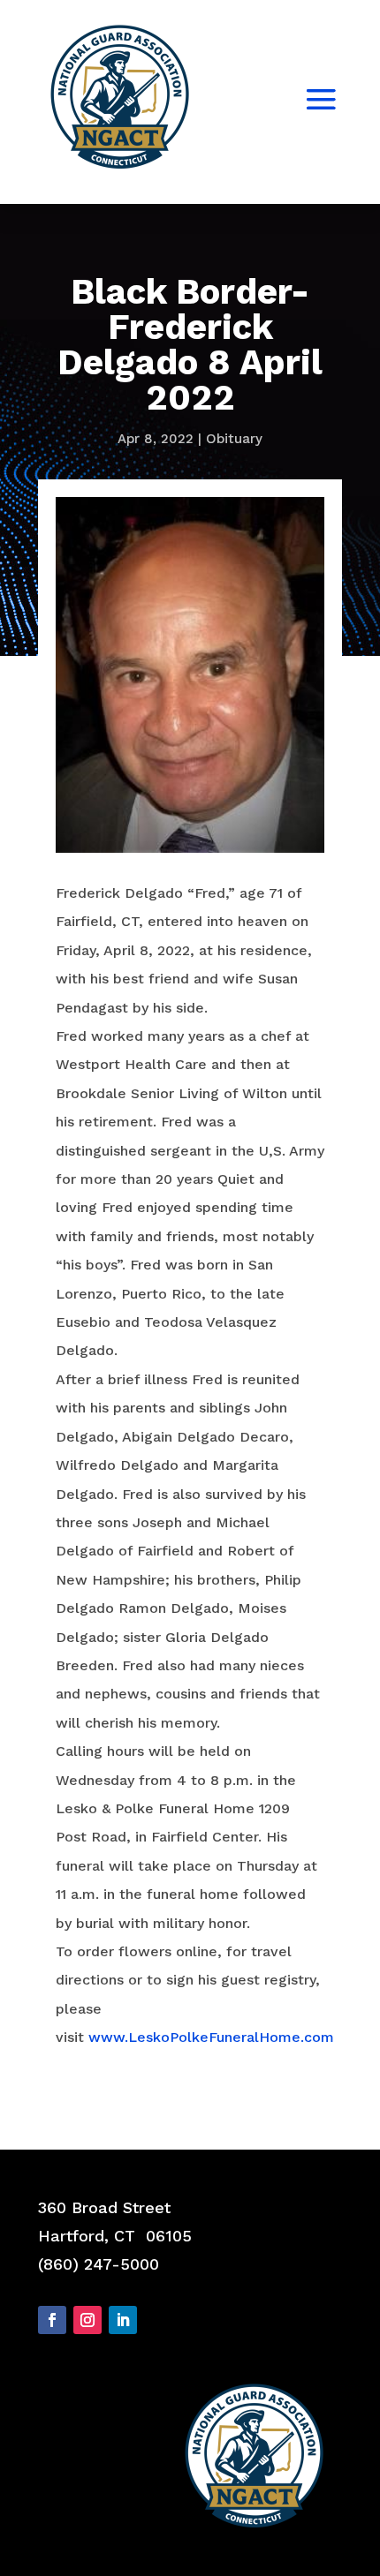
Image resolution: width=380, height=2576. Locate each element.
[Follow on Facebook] (52, 2320)
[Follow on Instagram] (87, 2320)
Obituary (234, 439)
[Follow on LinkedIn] (123, 2320)
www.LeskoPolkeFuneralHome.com (211, 2037)
